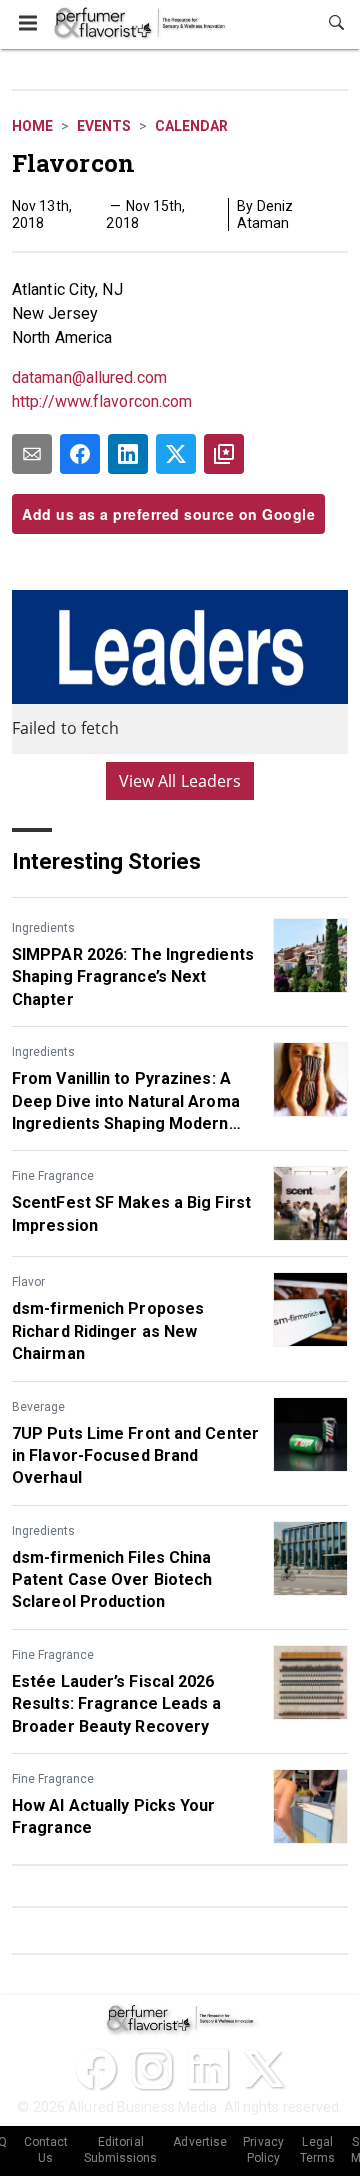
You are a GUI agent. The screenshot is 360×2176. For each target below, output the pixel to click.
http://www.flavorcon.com (102, 401)
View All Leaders (180, 781)
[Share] (80, 454)
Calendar (191, 126)
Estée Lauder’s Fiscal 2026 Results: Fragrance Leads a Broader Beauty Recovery (117, 1704)
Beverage (38, 1407)
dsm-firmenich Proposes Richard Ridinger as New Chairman (108, 1331)
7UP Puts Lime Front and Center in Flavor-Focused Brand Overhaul (135, 1456)
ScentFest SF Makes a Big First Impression (131, 1213)
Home (32, 126)
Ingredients (43, 928)
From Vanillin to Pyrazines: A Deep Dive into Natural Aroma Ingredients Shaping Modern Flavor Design (126, 1102)
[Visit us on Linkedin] (208, 2069)
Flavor (28, 1282)
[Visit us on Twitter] (264, 2069)
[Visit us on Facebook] (96, 2069)
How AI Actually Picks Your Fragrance (114, 1816)
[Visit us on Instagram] (152, 2069)
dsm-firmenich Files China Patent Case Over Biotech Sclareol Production (112, 1580)
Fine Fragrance (53, 1176)
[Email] (32, 454)
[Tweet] (176, 454)
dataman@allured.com (89, 377)
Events (104, 126)
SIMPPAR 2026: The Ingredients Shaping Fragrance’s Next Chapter (133, 977)
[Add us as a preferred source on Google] (224, 454)
